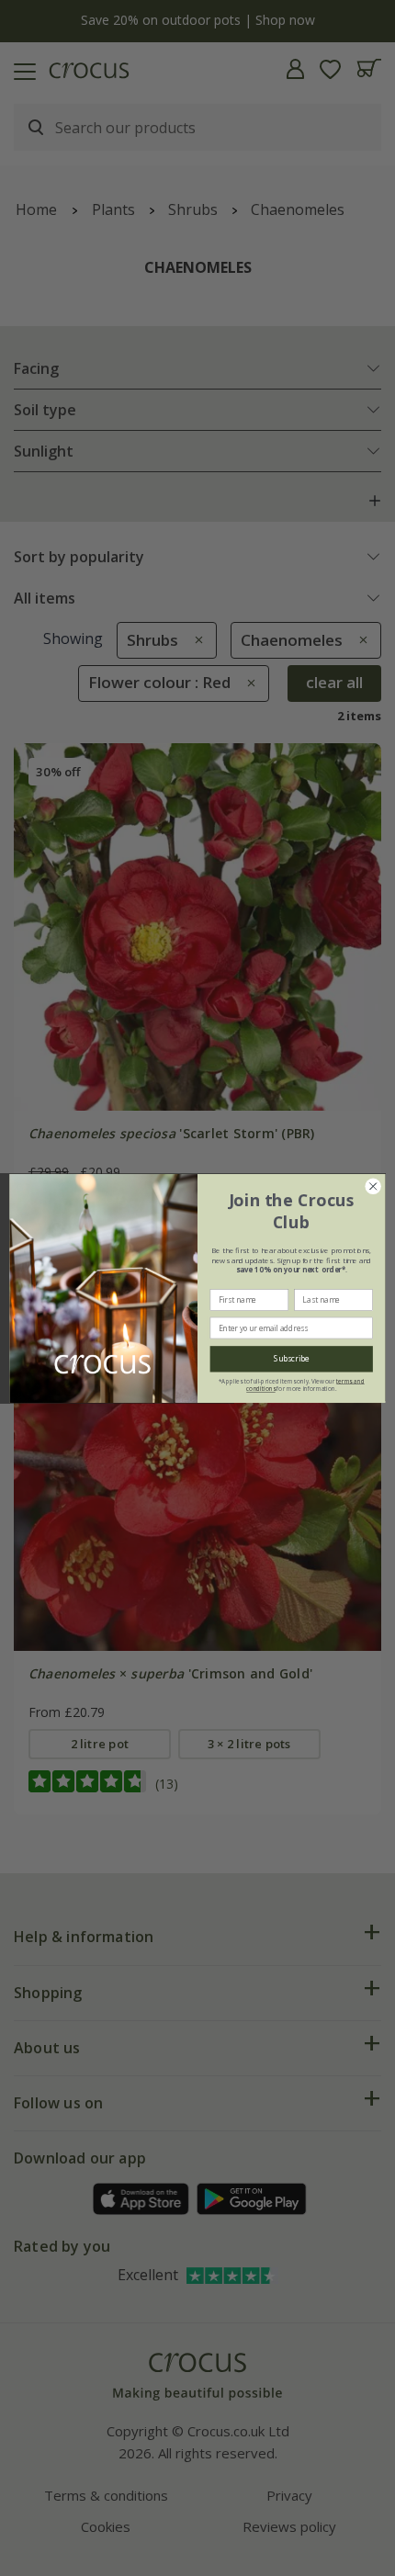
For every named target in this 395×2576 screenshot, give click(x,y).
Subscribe (292, 1359)
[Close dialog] (373, 1186)
